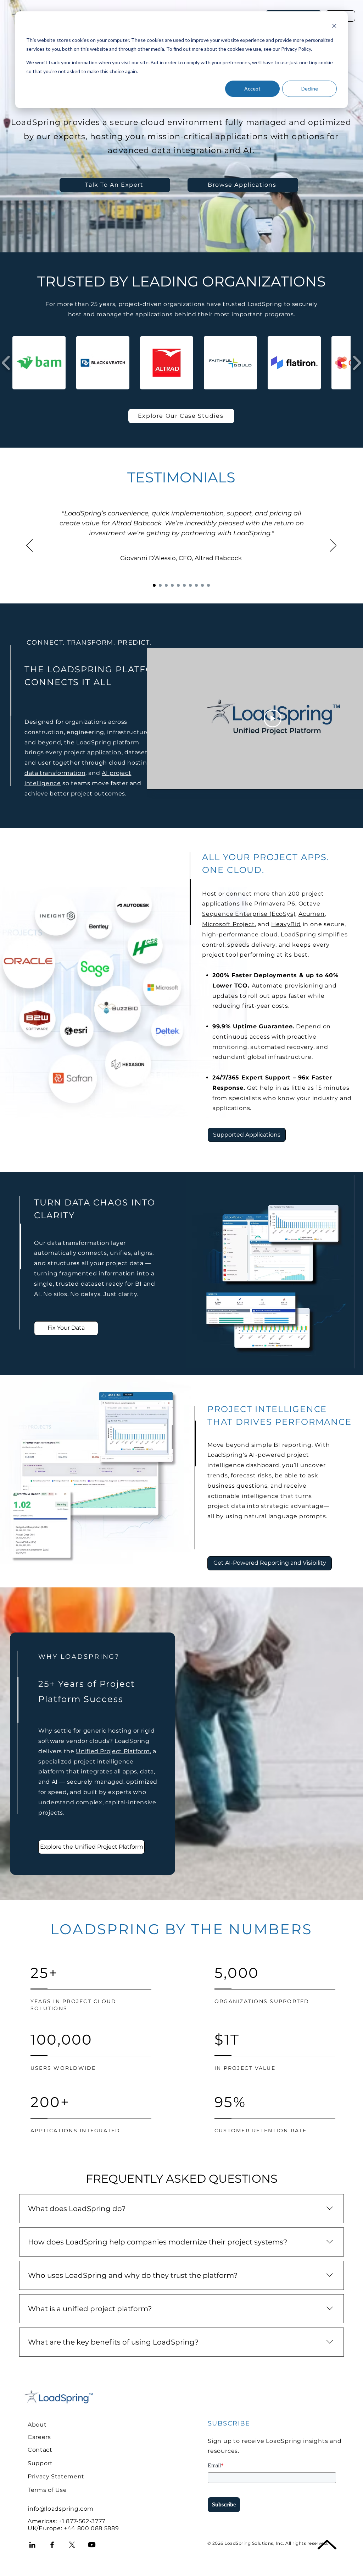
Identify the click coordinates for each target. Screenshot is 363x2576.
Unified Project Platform (113, 1751)
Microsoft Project (228, 924)
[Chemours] (172, 585)
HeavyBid (286, 924)
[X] (72, 2545)
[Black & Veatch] (196, 585)
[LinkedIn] (32, 2545)
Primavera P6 (275, 904)
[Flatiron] (202, 585)
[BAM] (166, 585)
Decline (310, 89)
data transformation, (56, 773)
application (104, 752)
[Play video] (273, 718)
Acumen (312, 914)
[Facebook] (52, 2545)
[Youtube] (92, 2545)
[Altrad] (154, 585)
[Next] (333, 546)
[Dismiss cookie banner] (334, 27)
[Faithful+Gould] (190, 585)
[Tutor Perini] (160, 585)
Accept (252, 89)
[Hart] (184, 585)
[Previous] (29, 546)
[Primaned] (208, 585)
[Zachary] (178, 585)
